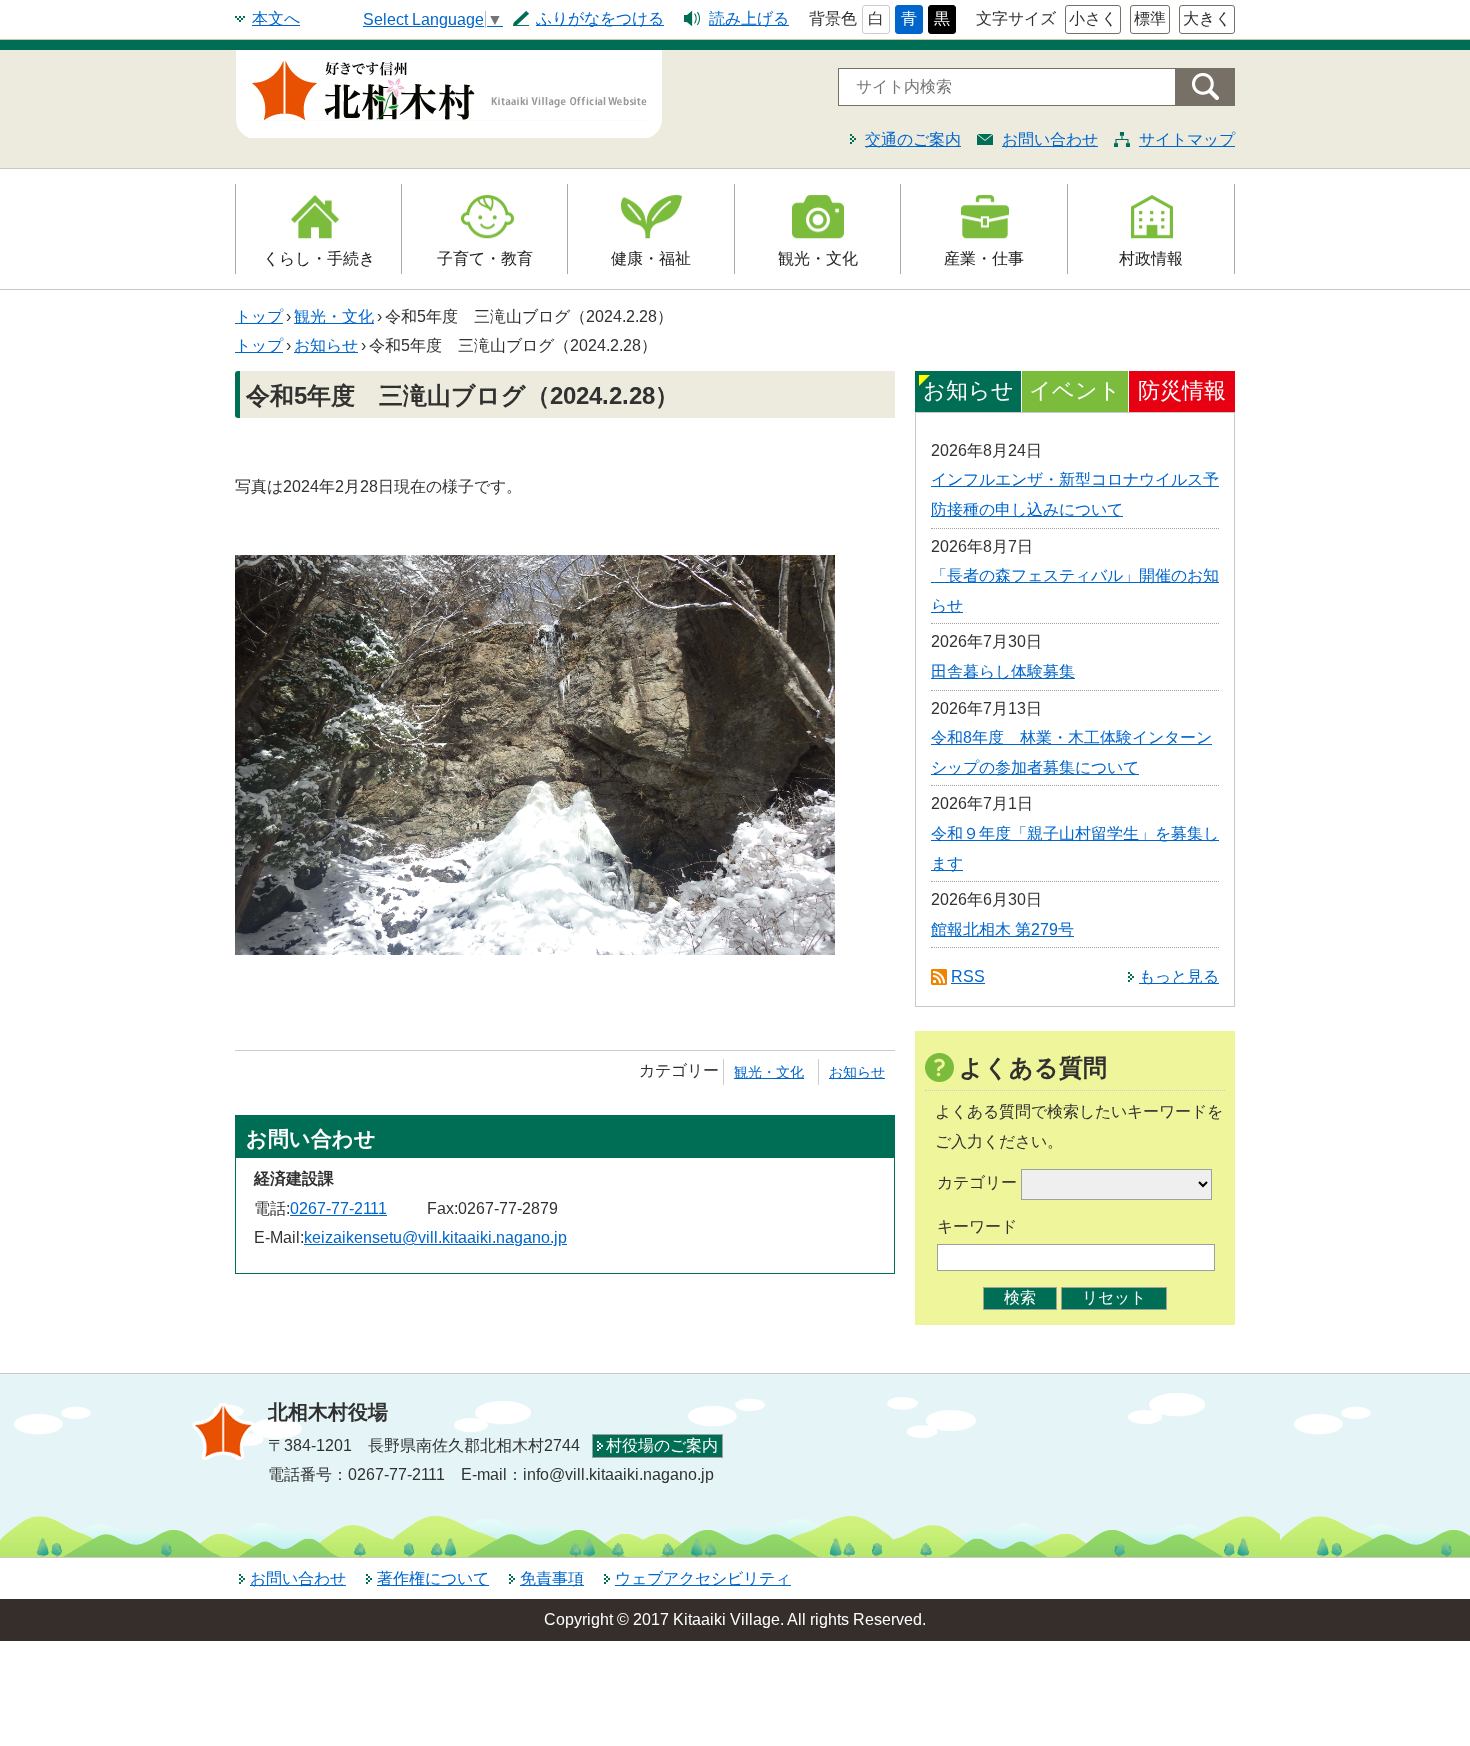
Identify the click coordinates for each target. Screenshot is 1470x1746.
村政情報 (1151, 258)
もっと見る (1179, 976)
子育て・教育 (485, 258)
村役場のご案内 (662, 1445)
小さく (1093, 18)
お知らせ (326, 345)
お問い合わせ (1050, 139)
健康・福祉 (651, 258)
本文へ (276, 18)
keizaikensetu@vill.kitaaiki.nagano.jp (435, 1237)
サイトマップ (1187, 139)
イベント (1075, 390)
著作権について (433, 1578)
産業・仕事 (984, 258)
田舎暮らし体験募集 (1003, 671)
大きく (1207, 18)
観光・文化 (818, 258)
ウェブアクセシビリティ (703, 1578)
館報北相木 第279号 (1002, 929)
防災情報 (1182, 390)
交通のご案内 (913, 139)
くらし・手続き (319, 258)
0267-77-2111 (338, 1208)
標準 (1150, 18)
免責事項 (552, 1578)
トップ (259, 316)
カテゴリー (977, 1182)
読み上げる (749, 18)
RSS (968, 976)
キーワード (977, 1226)
